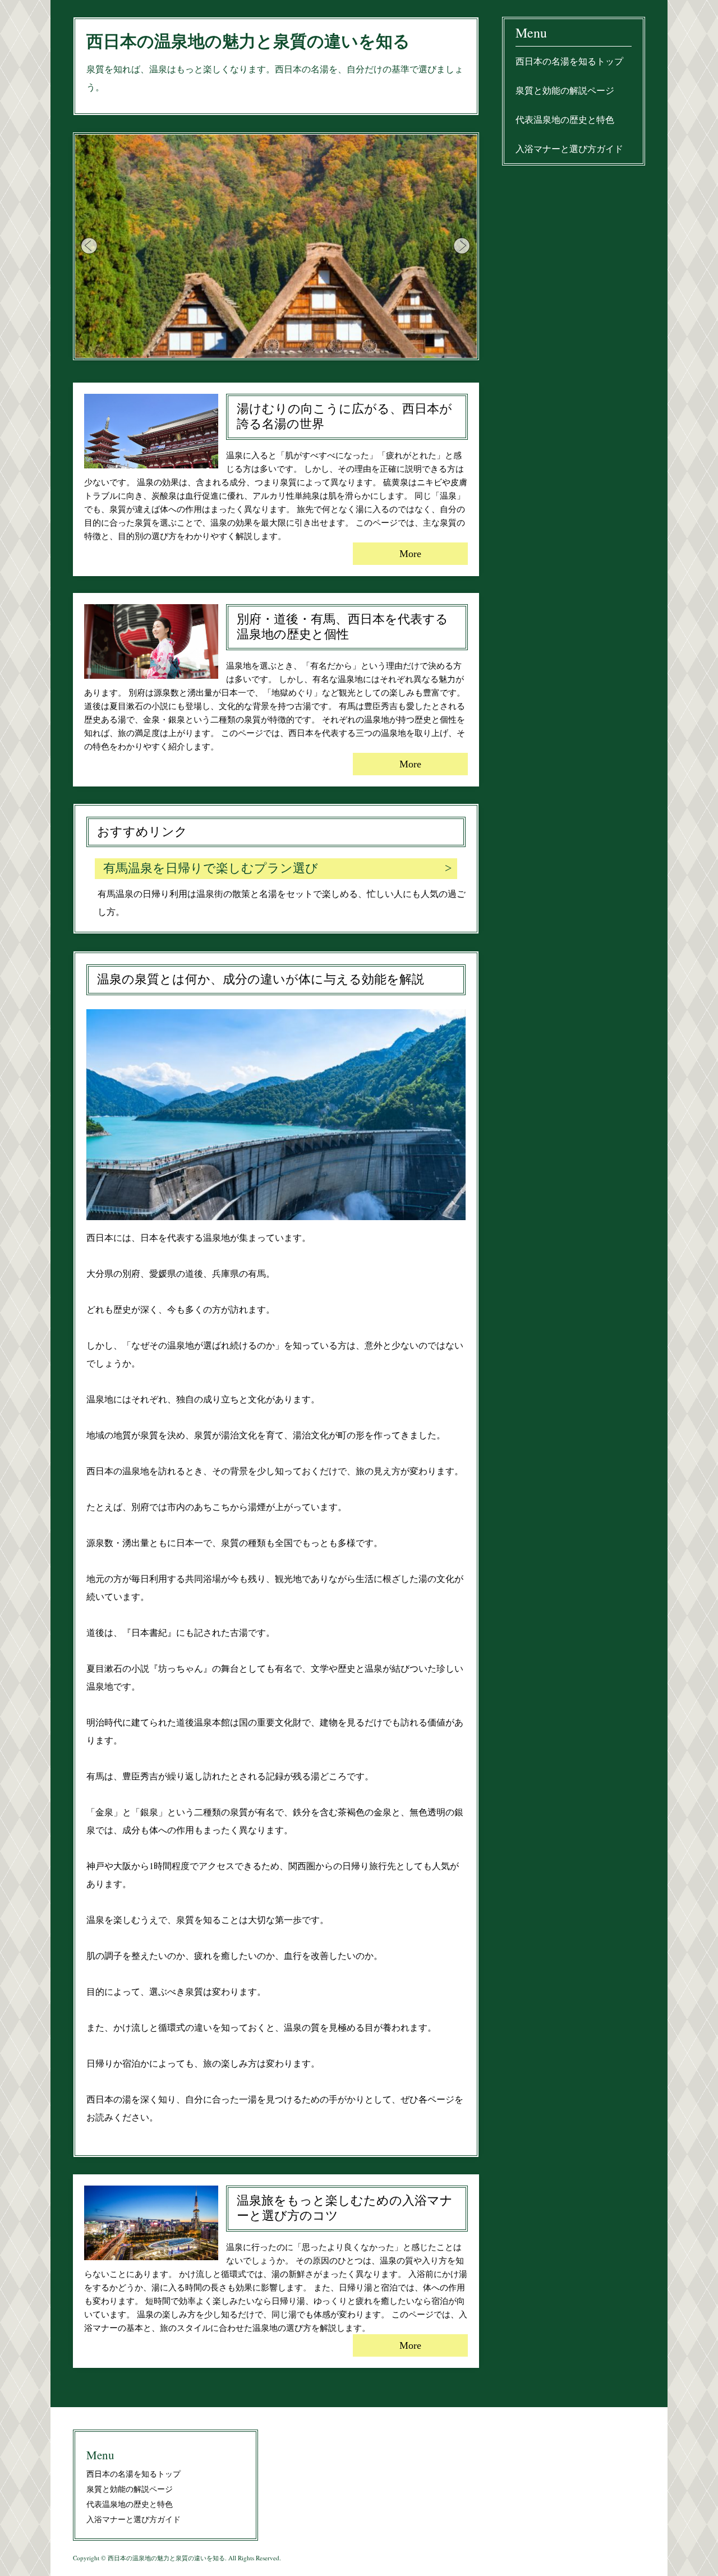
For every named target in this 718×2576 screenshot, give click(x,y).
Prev (90, 246)
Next (462, 246)
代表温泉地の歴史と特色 (565, 119)
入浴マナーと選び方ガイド (569, 148)
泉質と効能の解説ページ (565, 90)
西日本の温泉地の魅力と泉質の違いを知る (248, 41)
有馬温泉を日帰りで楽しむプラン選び (211, 868)
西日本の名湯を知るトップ (569, 61)
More (410, 554)
